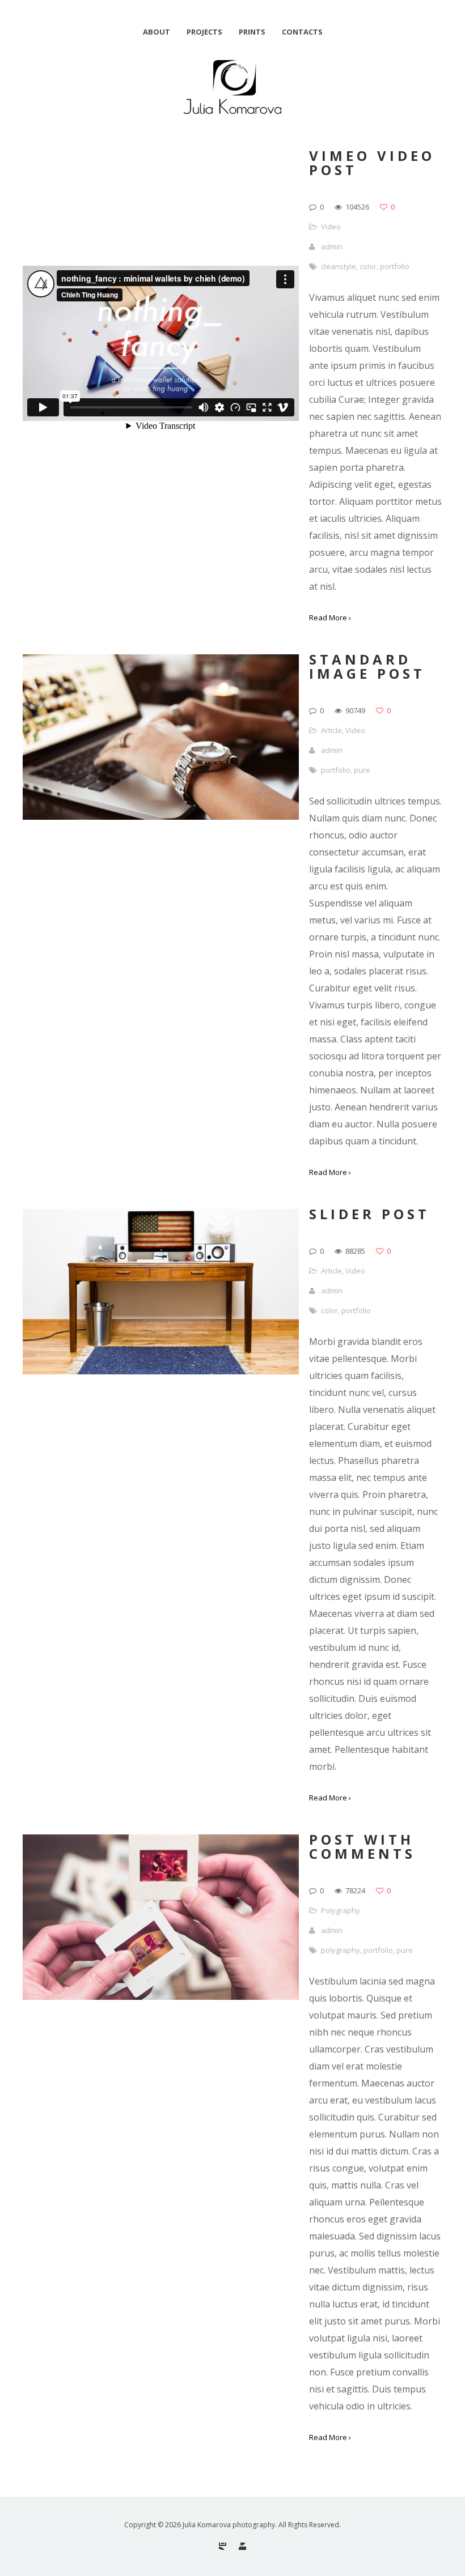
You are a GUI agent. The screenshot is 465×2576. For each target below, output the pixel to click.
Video (331, 227)
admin (332, 246)
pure (362, 770)
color (368, 266)
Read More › (330, 618)
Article (331, 730)
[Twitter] (242, 2546)
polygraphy (341, 1950)
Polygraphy (341, 1910)
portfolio (395, 266)
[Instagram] (223, 2546)
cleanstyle (339, 266)
